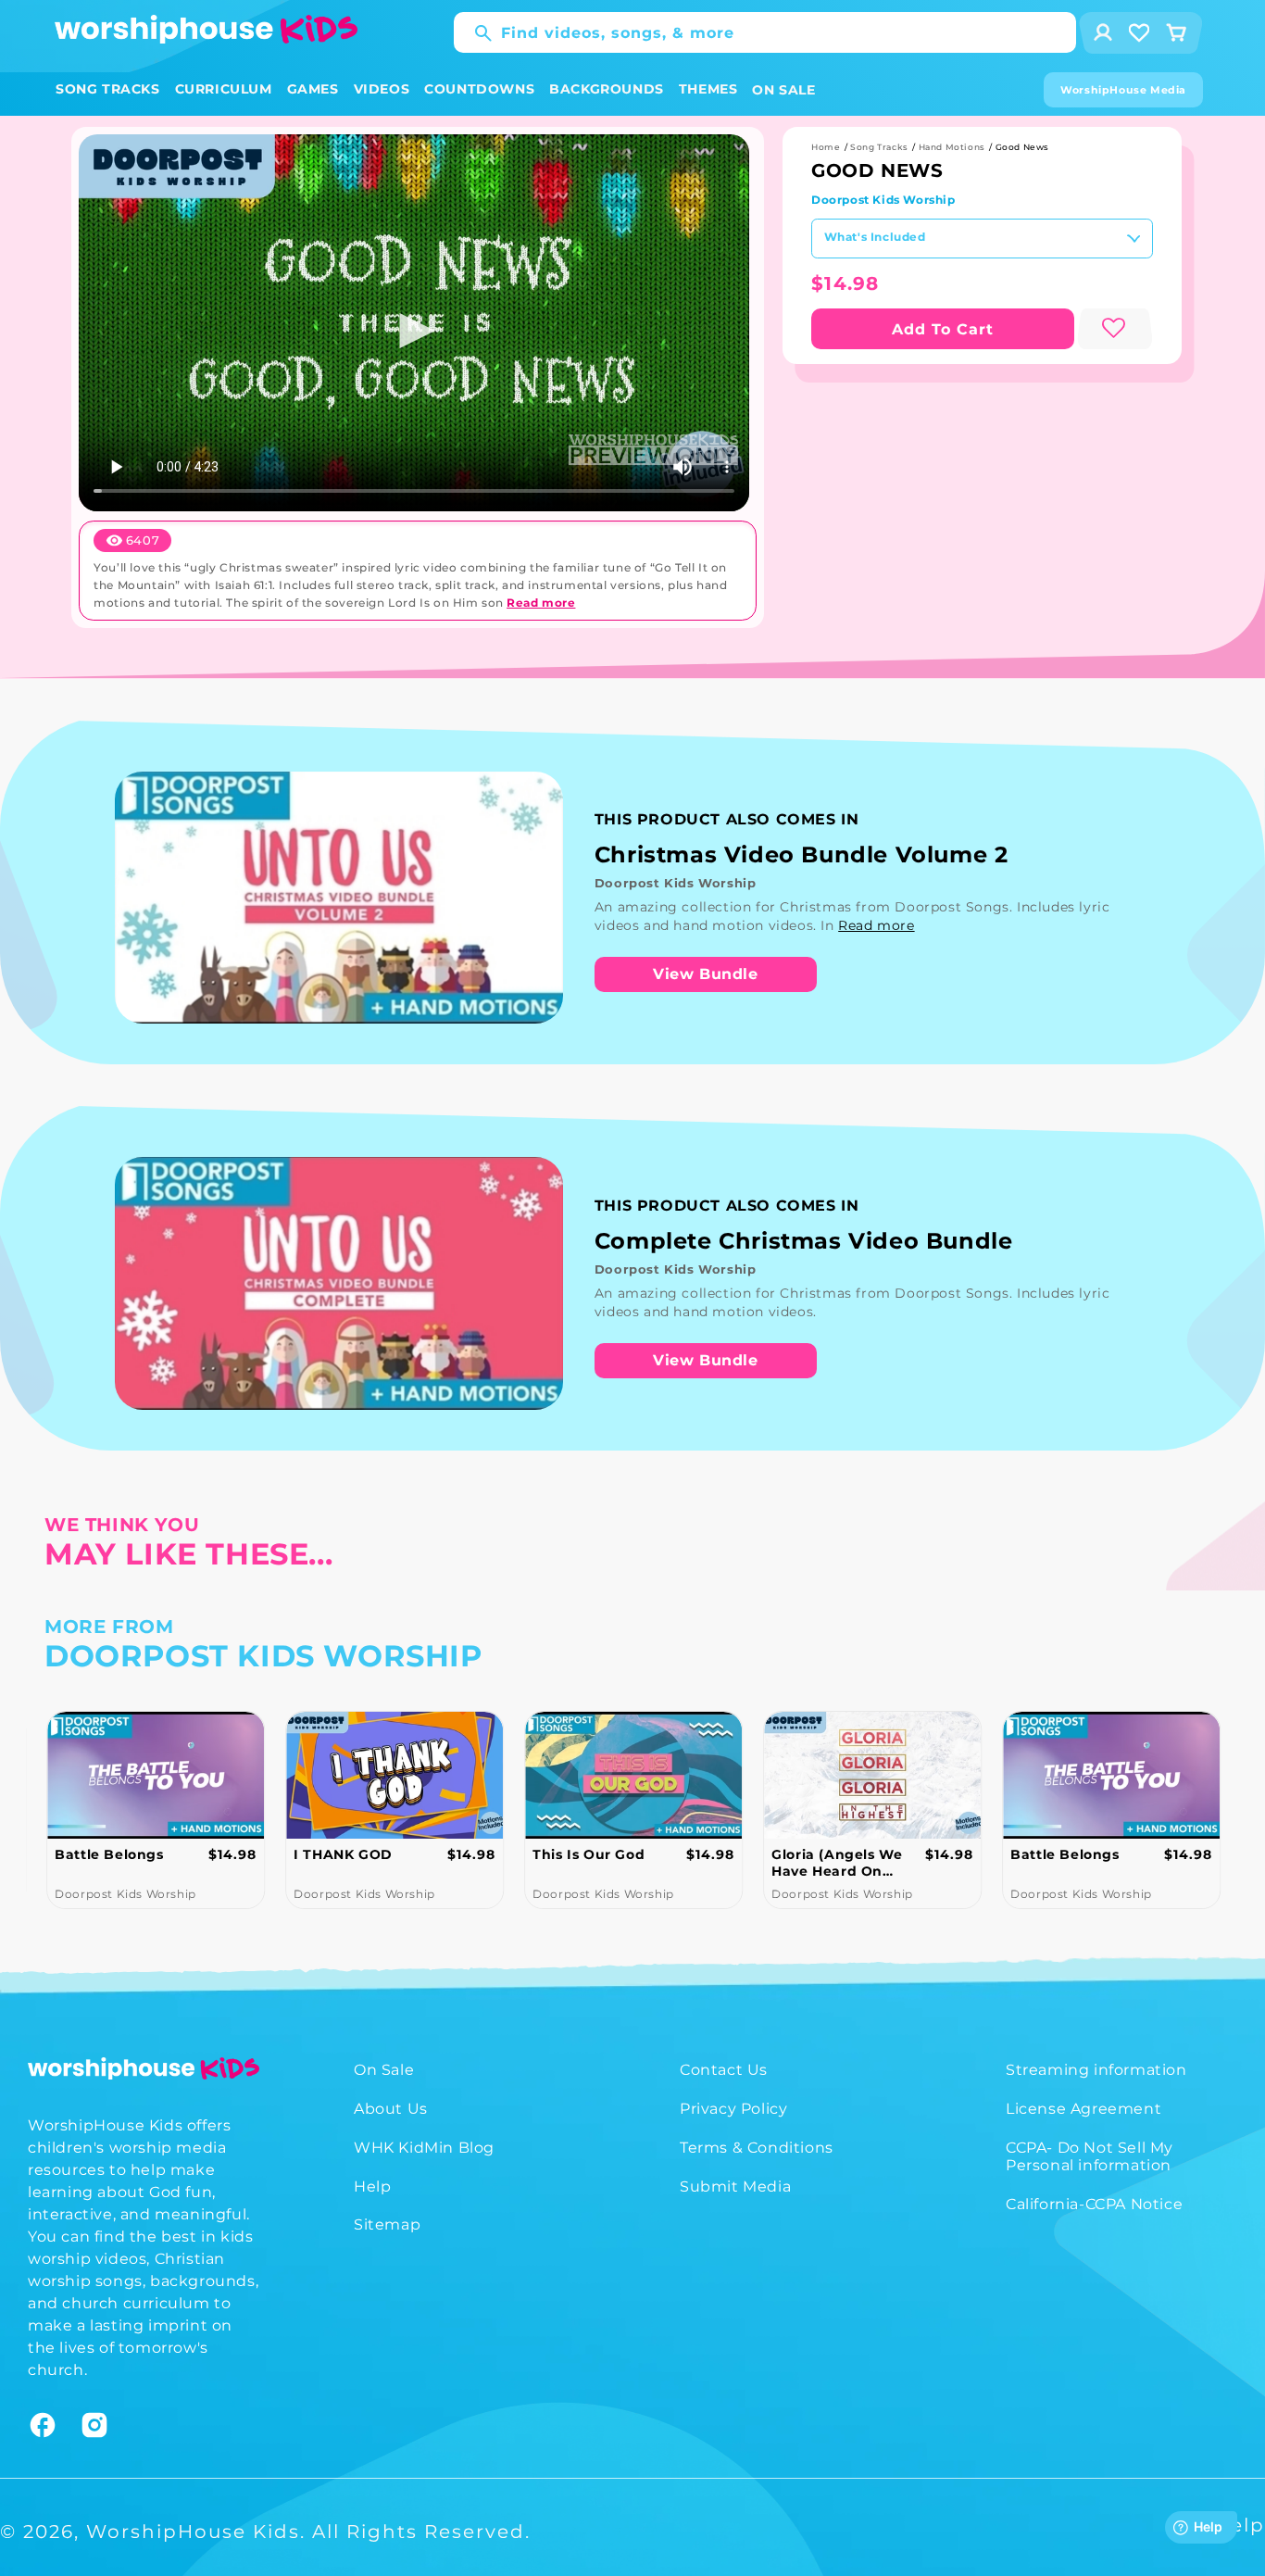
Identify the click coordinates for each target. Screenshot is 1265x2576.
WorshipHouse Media (1123, 90)
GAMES (313, 89)
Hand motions (952, 147)
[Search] (474, 33)
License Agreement (1083, 2109)
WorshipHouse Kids (193, 2532)
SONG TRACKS (108, 89)
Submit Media (735, 2186)
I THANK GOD (343, 1854)
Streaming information (1096, 2070)
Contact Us (724, 2070)
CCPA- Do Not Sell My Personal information (1090, 2156)
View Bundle (706, 974)
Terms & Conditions (757, 2148)
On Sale (384, 2070)
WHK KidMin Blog (424, 2148)
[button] (108, 89)
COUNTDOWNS (479, 89)
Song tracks (879, 147)
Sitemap (387, 2224)
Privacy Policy (733, 2109)
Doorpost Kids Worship (883, 200)
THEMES (708, 89)
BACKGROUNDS (607, 89)
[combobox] (765, 32)
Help (372, 2186)
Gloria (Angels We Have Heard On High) (837, 1863)
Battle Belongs (109, 1854)
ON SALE (783, 90)
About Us (391, 2109)
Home (826, 147)
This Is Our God (589, 1854)
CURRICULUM (224, 89)
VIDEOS (382, 89)
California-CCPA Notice (1094, 2204)
